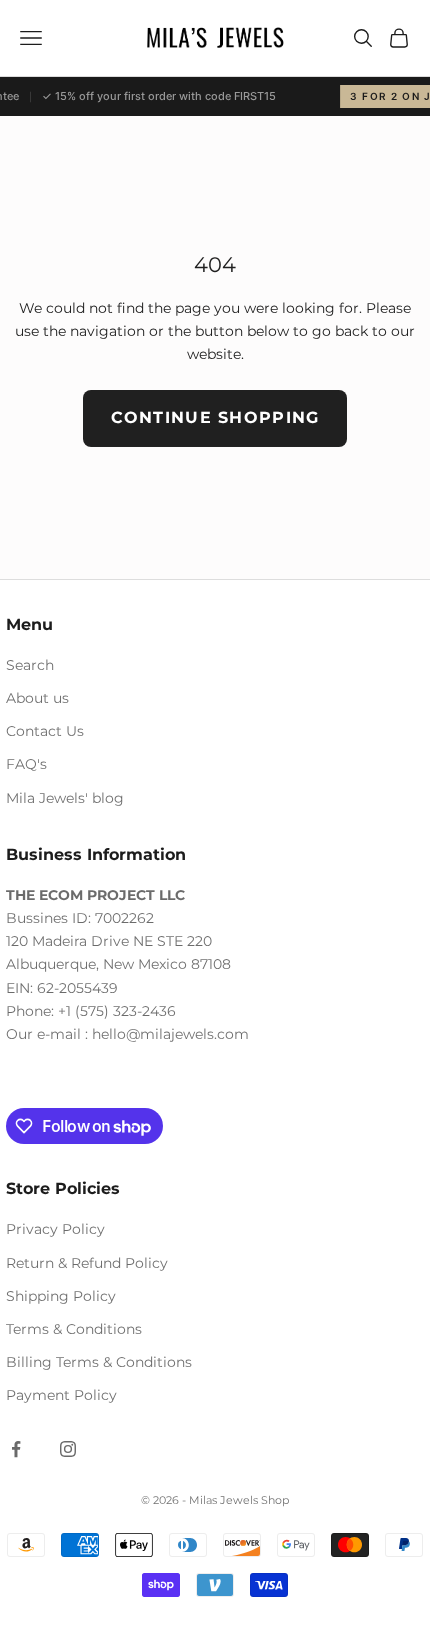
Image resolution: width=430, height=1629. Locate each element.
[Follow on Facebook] (16, 1449)
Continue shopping (215, 417)
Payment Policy (61, 1395)
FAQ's (26, 764)
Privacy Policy (55, 1229)
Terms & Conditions (74, 1329)
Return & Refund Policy (87, 1263)
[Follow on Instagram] (68, 1449)
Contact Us (45, 731)
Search (30, 665)
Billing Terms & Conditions (99, 1362)
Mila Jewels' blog (65, 798)
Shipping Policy (61, 1296)
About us (37, 698)
